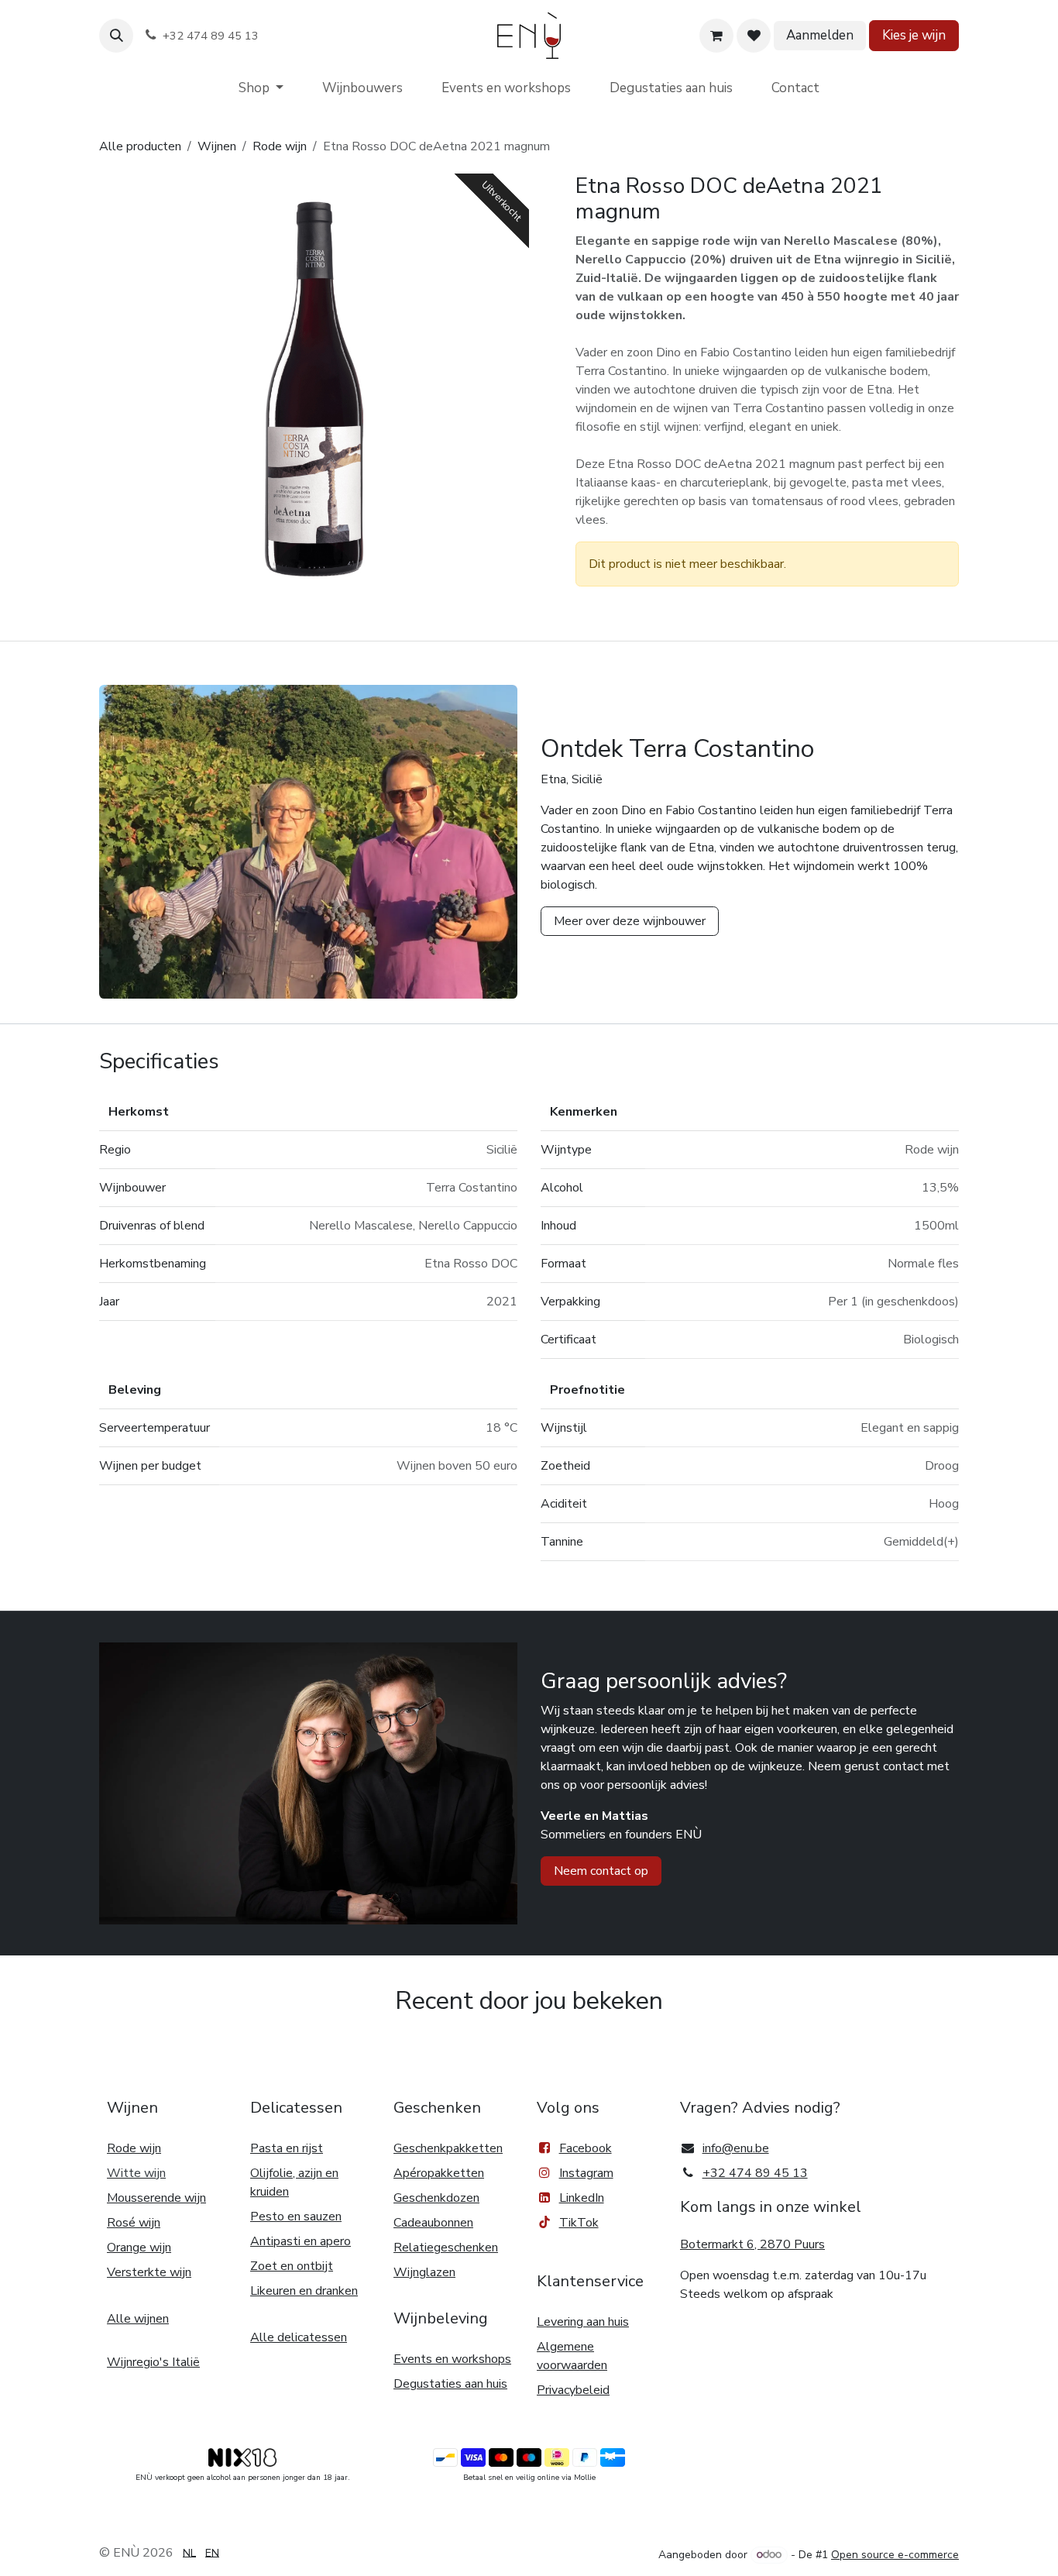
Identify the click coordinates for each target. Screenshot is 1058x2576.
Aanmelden (820, 35)
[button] (116, 36)
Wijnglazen (424, 2272)
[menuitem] (261, 88)
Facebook (586, 2148)
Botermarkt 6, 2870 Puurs (752, 2244)
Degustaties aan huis (450, 2384)
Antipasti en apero (301, 2241)
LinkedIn (582, 2198)
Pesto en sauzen (296, 2217)
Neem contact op (601, 1871)
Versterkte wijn (149, 2272)
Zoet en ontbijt (292, 2266)
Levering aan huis (583, 2322)
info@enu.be (736, 2148)
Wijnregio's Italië (153, 2362)
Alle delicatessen (299, 2337)
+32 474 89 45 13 (755, 2173)
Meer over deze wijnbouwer (630, 921)
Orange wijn (139, 2248)
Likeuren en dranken (304, 2291)
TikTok (579, 2223)
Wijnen (217, 146)
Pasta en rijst (287, 2148)
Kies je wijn (914, 35)
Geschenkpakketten (448, 2148)
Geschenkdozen (436, 2198)
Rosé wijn (134, 2223)
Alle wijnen (138, 2319)
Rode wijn (280, 146)
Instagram (586, 2173)
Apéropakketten (439, 2173)
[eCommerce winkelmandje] (716, 36)
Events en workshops (452, 2359)
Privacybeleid (573, 2390)
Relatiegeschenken (446, 2248)
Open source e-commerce (895, 2555)
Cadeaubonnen (433, 2223)
